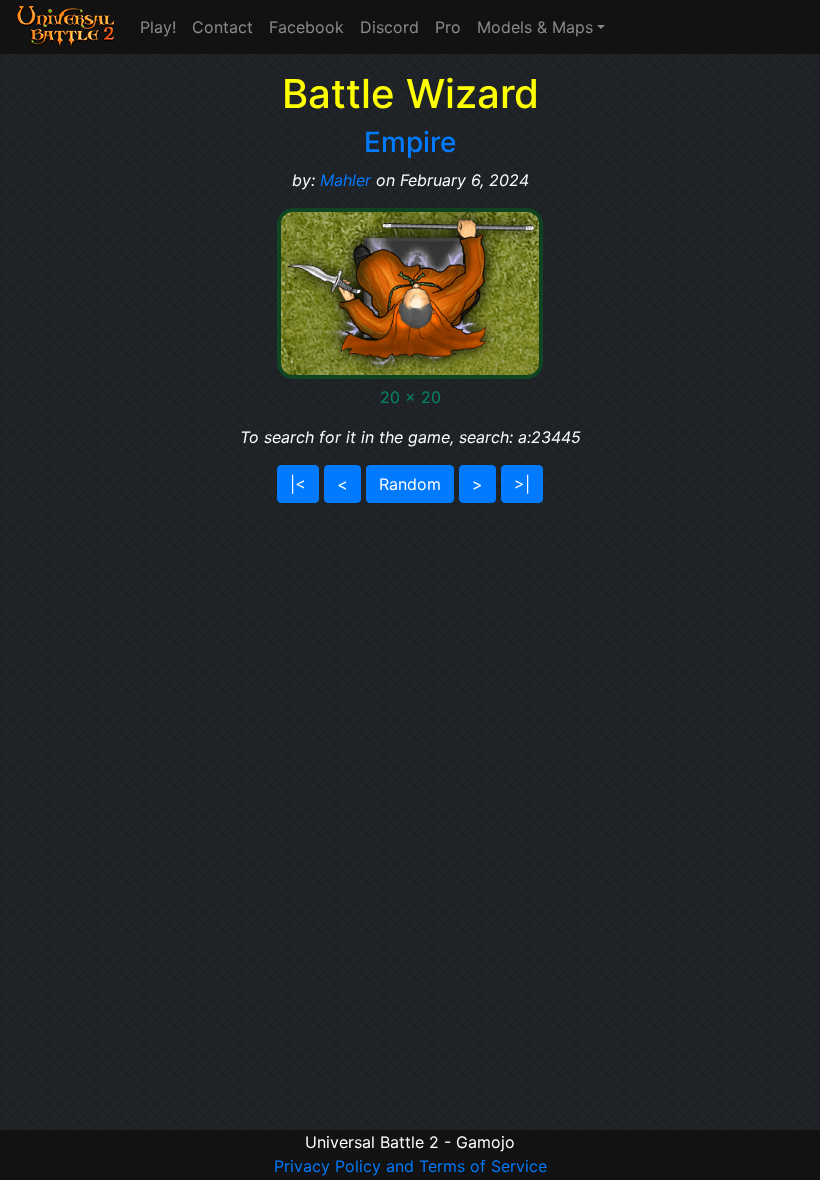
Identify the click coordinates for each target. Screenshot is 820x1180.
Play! (158, 27)
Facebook (306, 27)
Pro (448, 27)
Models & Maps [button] (535, 27)
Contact (222, 27)
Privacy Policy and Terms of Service (410, 1166)
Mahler (345, 180)
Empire (410, 142)
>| (522, 484)
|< (298, 484)
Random (410, 484)
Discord (389, 27)
